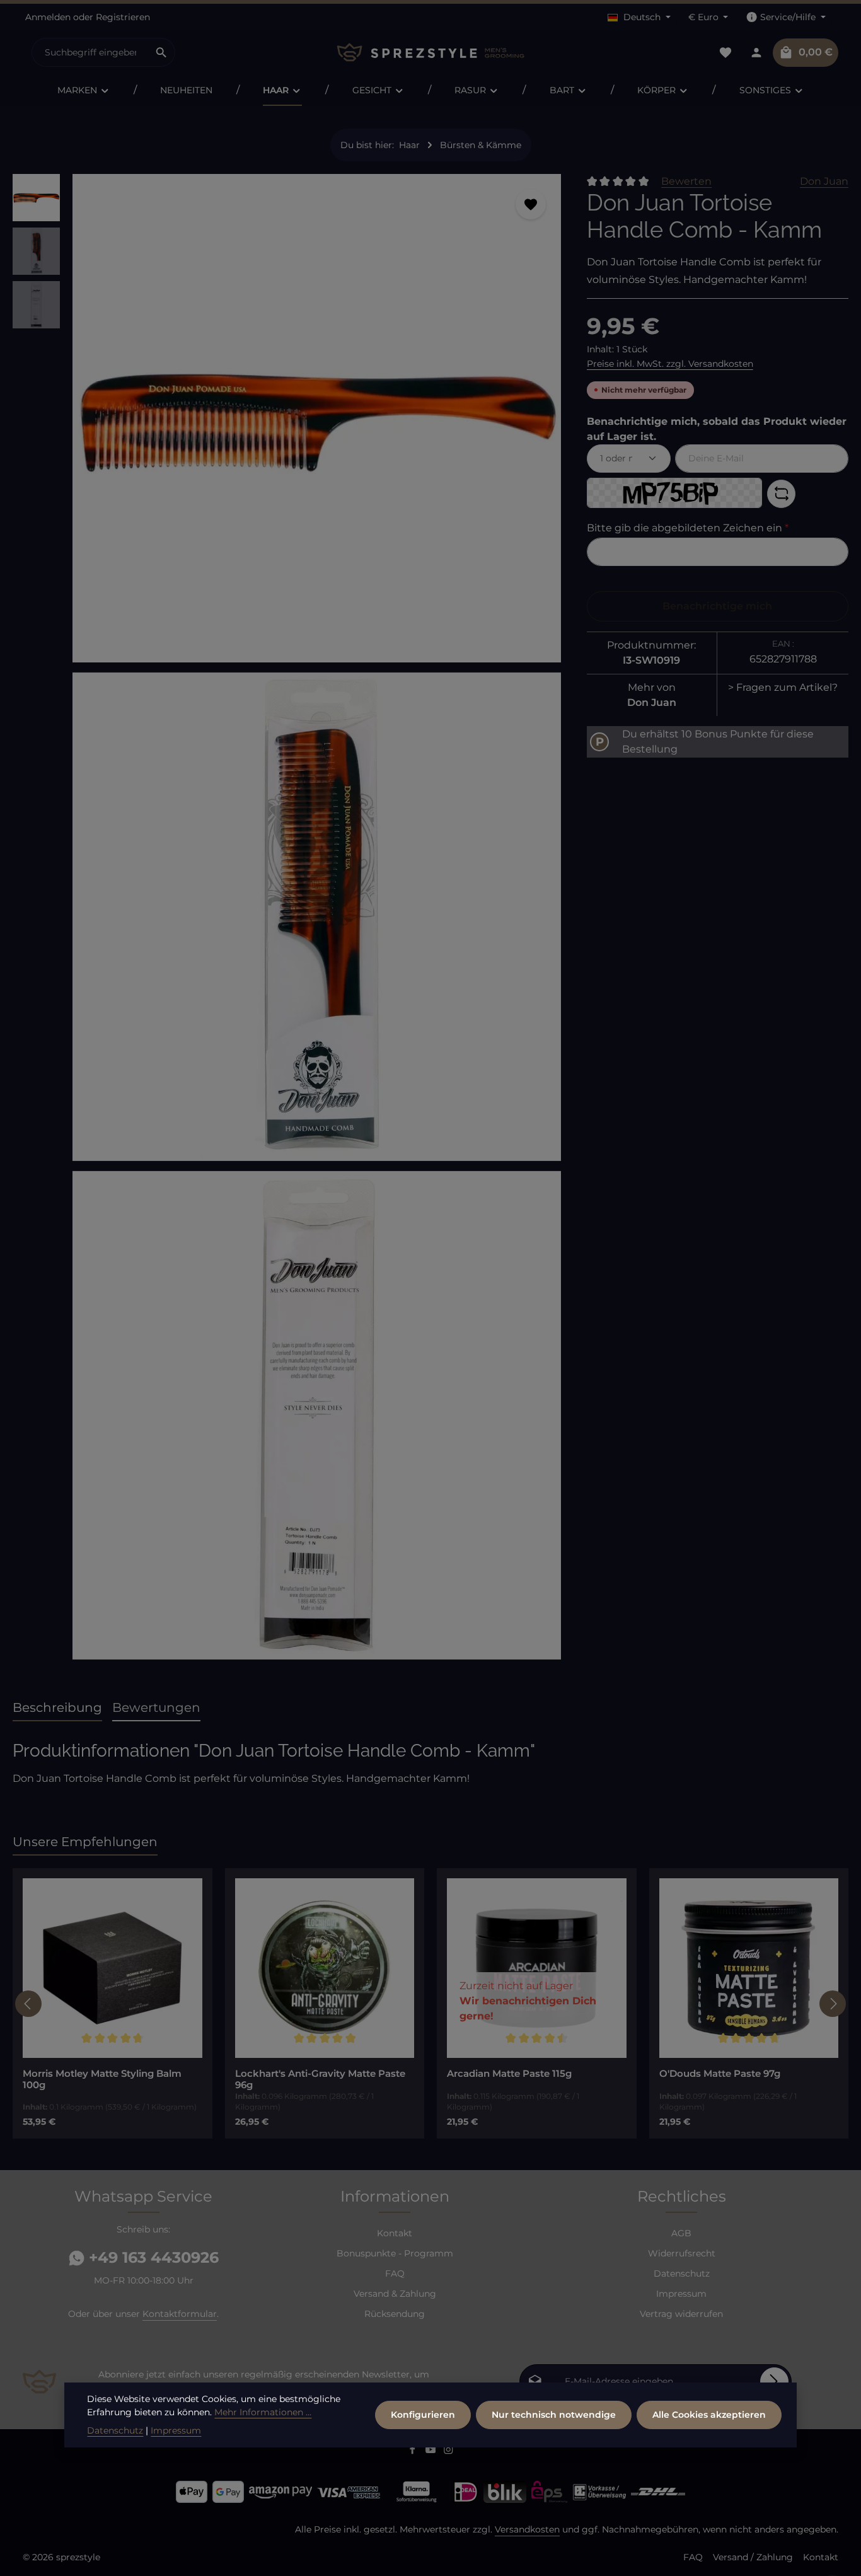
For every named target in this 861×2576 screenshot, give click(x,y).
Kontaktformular (180, 2314)
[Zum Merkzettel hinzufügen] (531, 204)
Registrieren (123, 17)
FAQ (395, 2273)
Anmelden (48, 17)
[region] (287, 922)
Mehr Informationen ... (263, 2412)
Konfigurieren (423, 2415)
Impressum (681, 2294)
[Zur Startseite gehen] (430, 53)
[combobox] (90, 52)
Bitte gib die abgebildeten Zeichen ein (688, 528)
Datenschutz (682, 2273)
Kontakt (395, 2233)
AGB (681, 2233)
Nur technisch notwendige (554, 2415)
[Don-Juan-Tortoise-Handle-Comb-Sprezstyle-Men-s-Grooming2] (317, 1415)
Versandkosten (527, 2529)
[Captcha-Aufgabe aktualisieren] (781, 494)
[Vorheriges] (28, 2004)
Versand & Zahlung (395, 2294)
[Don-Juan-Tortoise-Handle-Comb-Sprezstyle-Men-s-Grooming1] (317, 917)
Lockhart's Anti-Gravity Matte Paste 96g (320, 2080)
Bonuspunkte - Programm (395, 2253)
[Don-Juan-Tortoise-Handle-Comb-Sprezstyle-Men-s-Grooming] (317, 418)
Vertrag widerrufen (681, 2314)
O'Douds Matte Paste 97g (720, 2074)
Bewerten (686, 181)
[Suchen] (162, 52)
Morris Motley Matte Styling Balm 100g (102, 2080)
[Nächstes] (833, 2004)
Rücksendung (395, 2314)
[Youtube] (432, 2451)
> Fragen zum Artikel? (783, 687)
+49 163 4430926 (152, 2257)
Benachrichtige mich (717, 606)
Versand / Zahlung (753, 2557)
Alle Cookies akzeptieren (709, 2415)
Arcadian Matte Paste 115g (509, 2074)
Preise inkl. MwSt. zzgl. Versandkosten (670, 364)
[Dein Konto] (756, 53)
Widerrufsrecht (682, 2253)
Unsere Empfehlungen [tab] (85, 1842)
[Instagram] (448, 2451)
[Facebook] (414, 2451)
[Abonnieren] (774, 2382)
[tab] (57, 1708)
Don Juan (824, 181)
